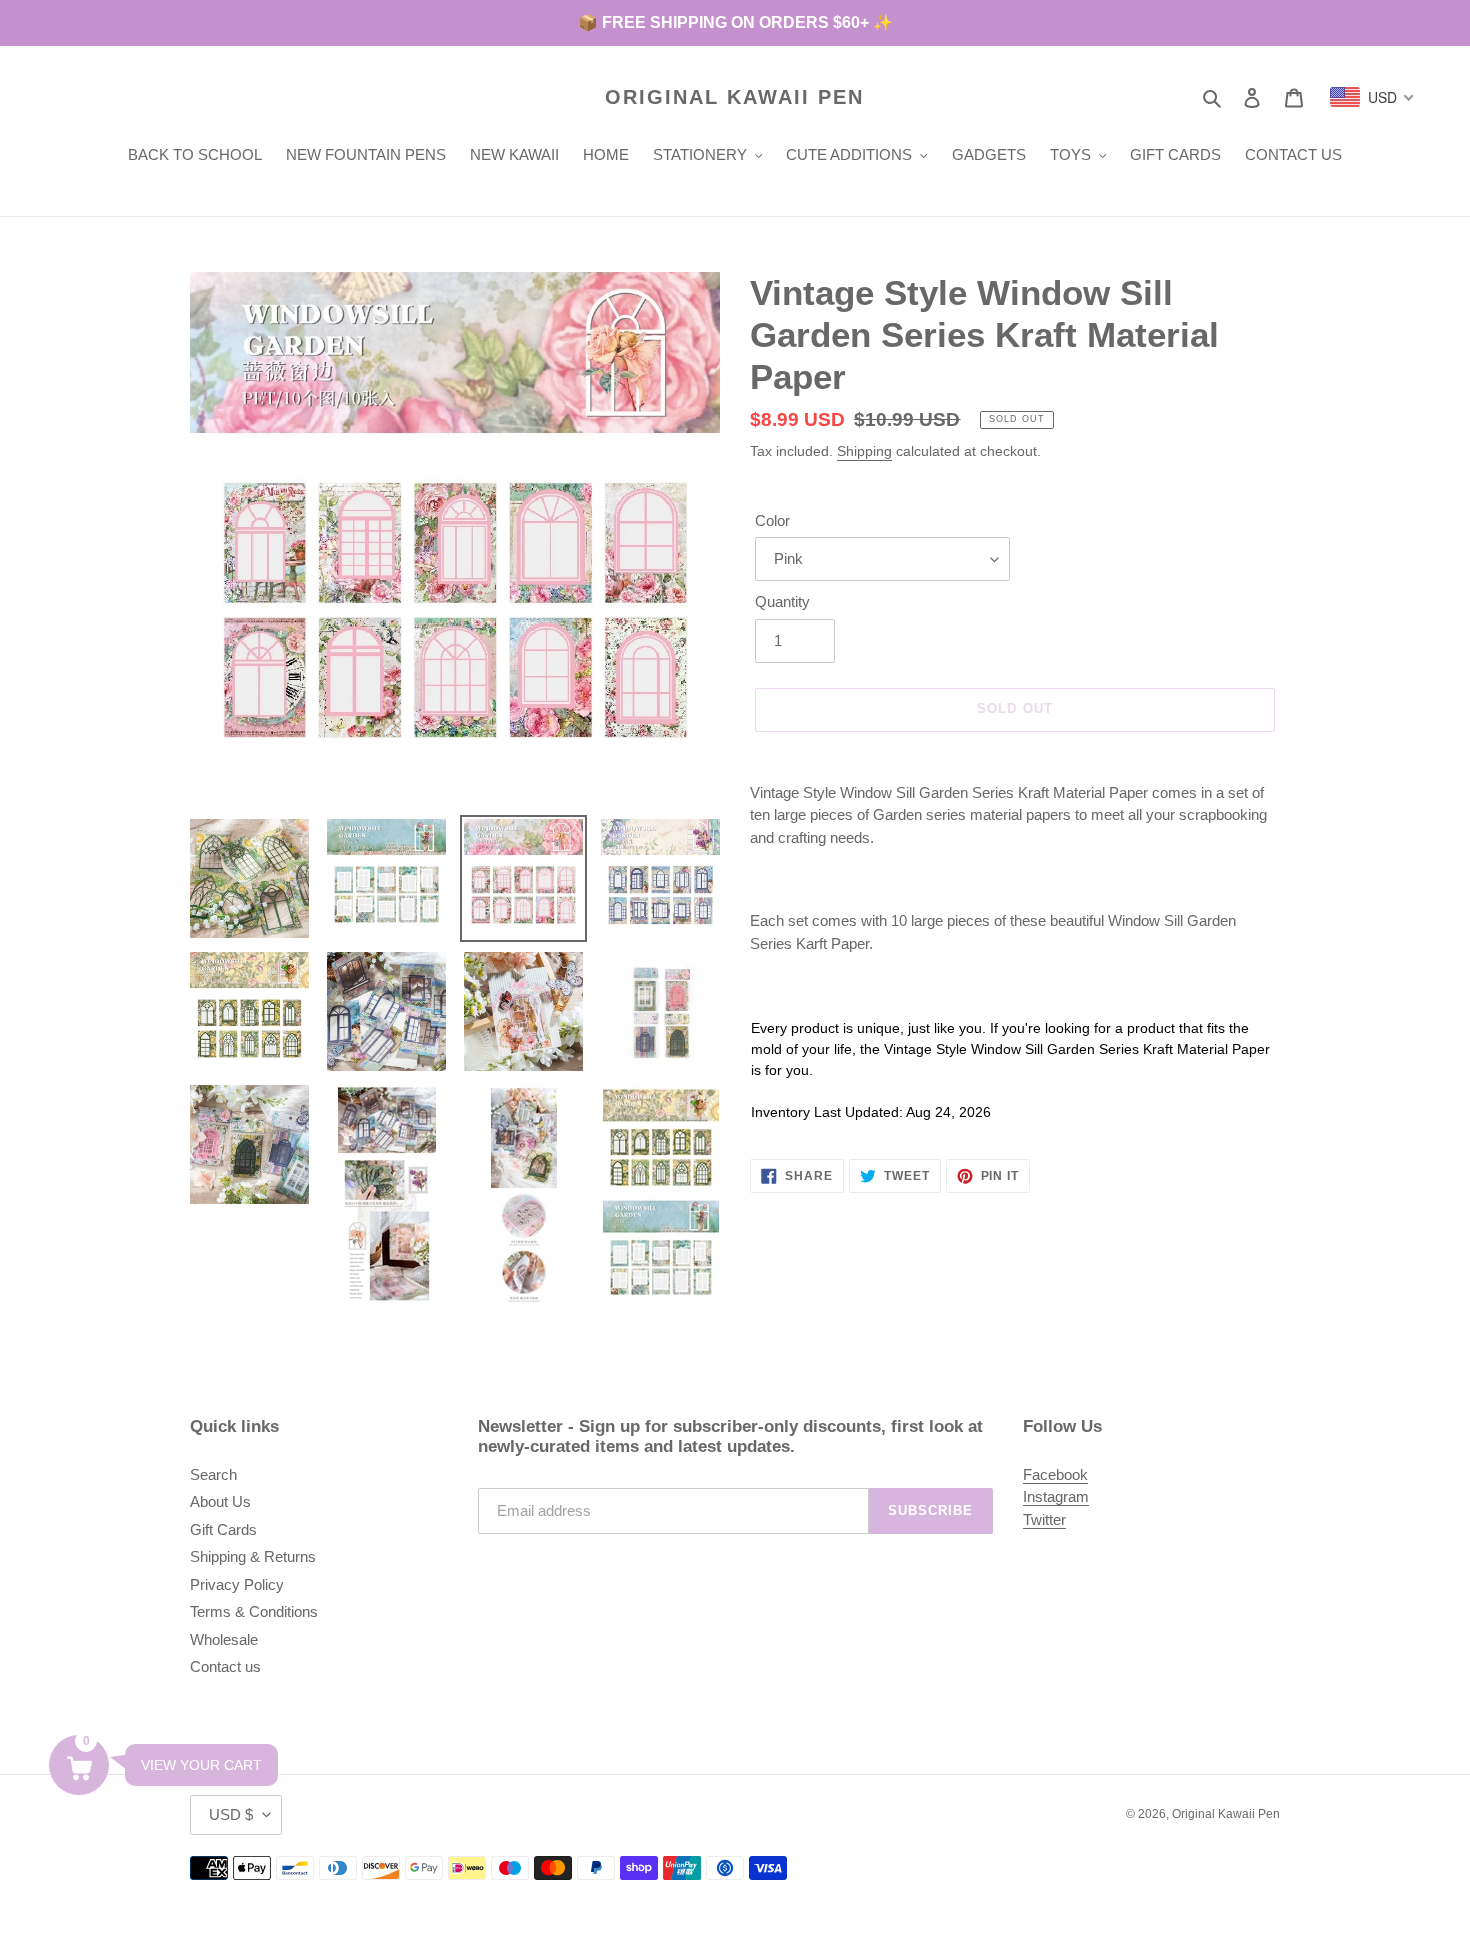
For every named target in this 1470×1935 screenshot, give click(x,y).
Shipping (864, 451)
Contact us (225, 1666)
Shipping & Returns (253, 1556)
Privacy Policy (237, 1584)
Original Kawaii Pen (734, 97)
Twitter (1044, 1519)
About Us (220, 1501)
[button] (79, 1765)
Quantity (782, 601)
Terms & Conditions (254, 1611)
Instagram (1056, 1496)
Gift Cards (223, 1529)
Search (213, 1474)
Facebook (1055, 1474)
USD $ (231, 1814)
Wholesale (224, 1639)
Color (772, 520)
